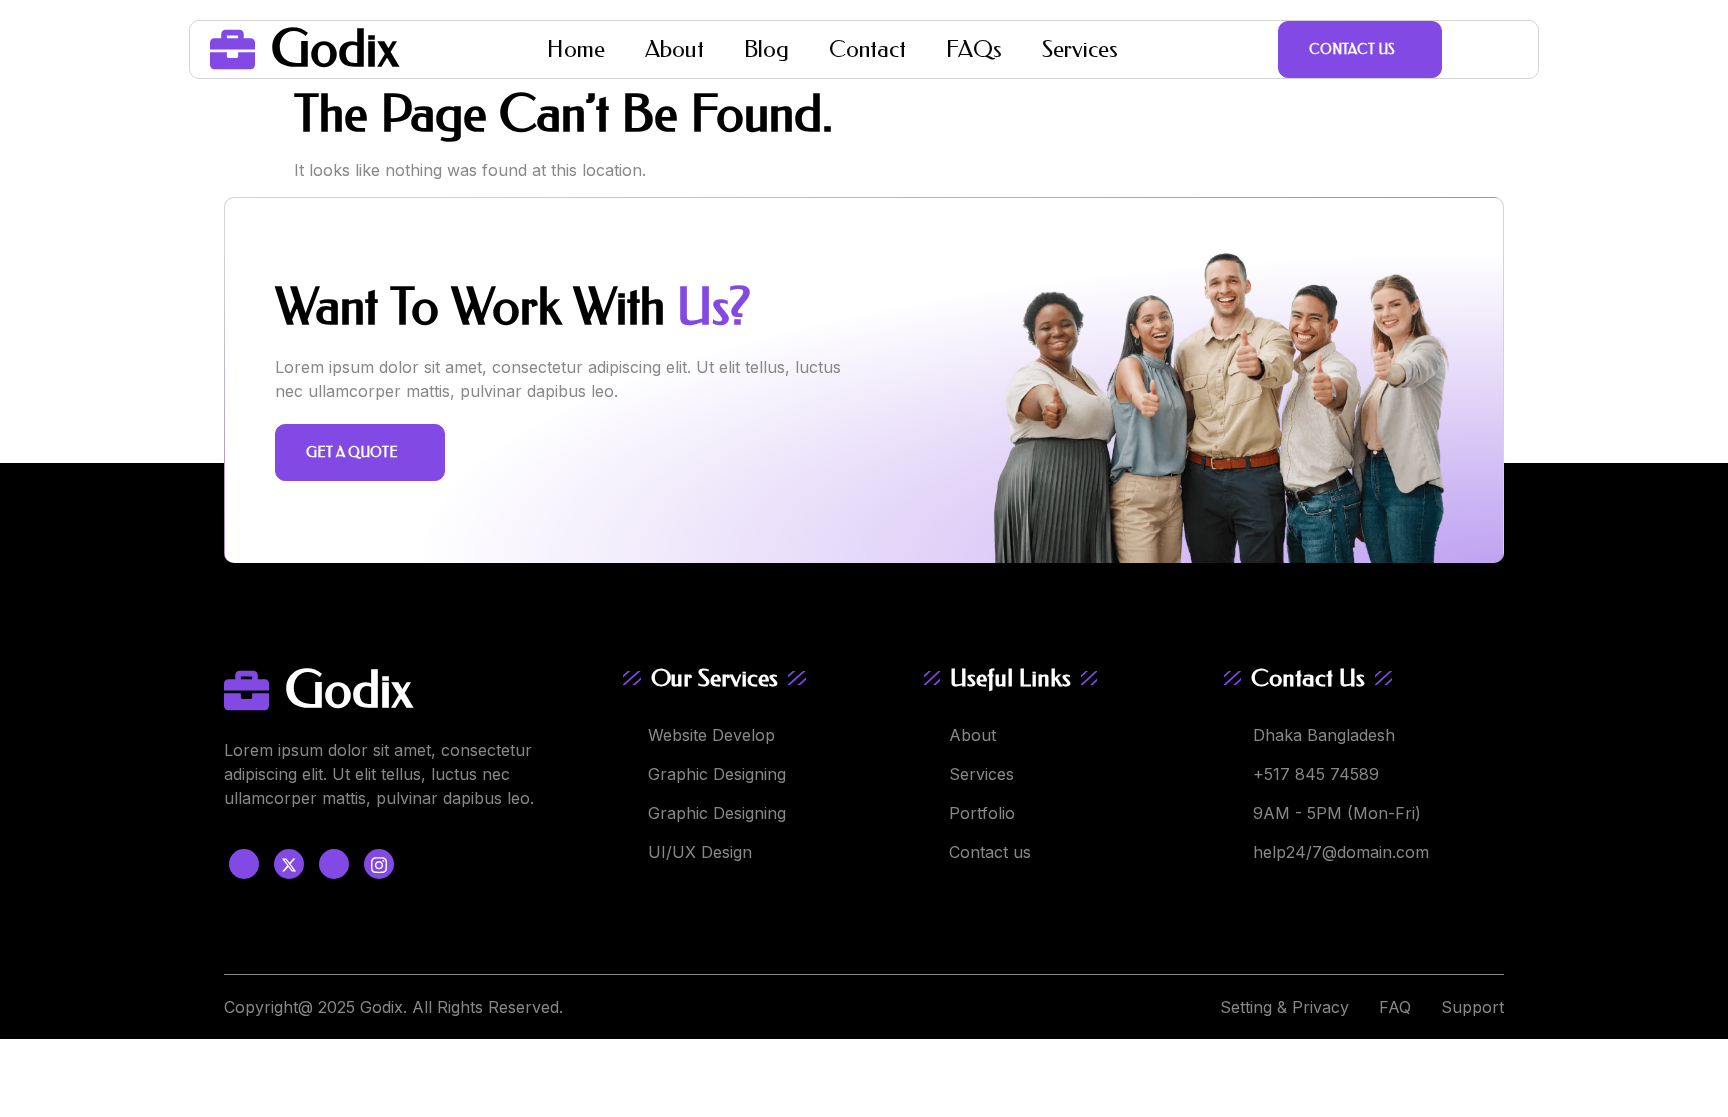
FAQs (974, 49)
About (674, 49)
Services (1080, 49)
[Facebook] (244, 864)
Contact (867, 49)
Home (576, 49)
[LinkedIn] (334, 864)
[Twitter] (289, 864)
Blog (766, 49)
